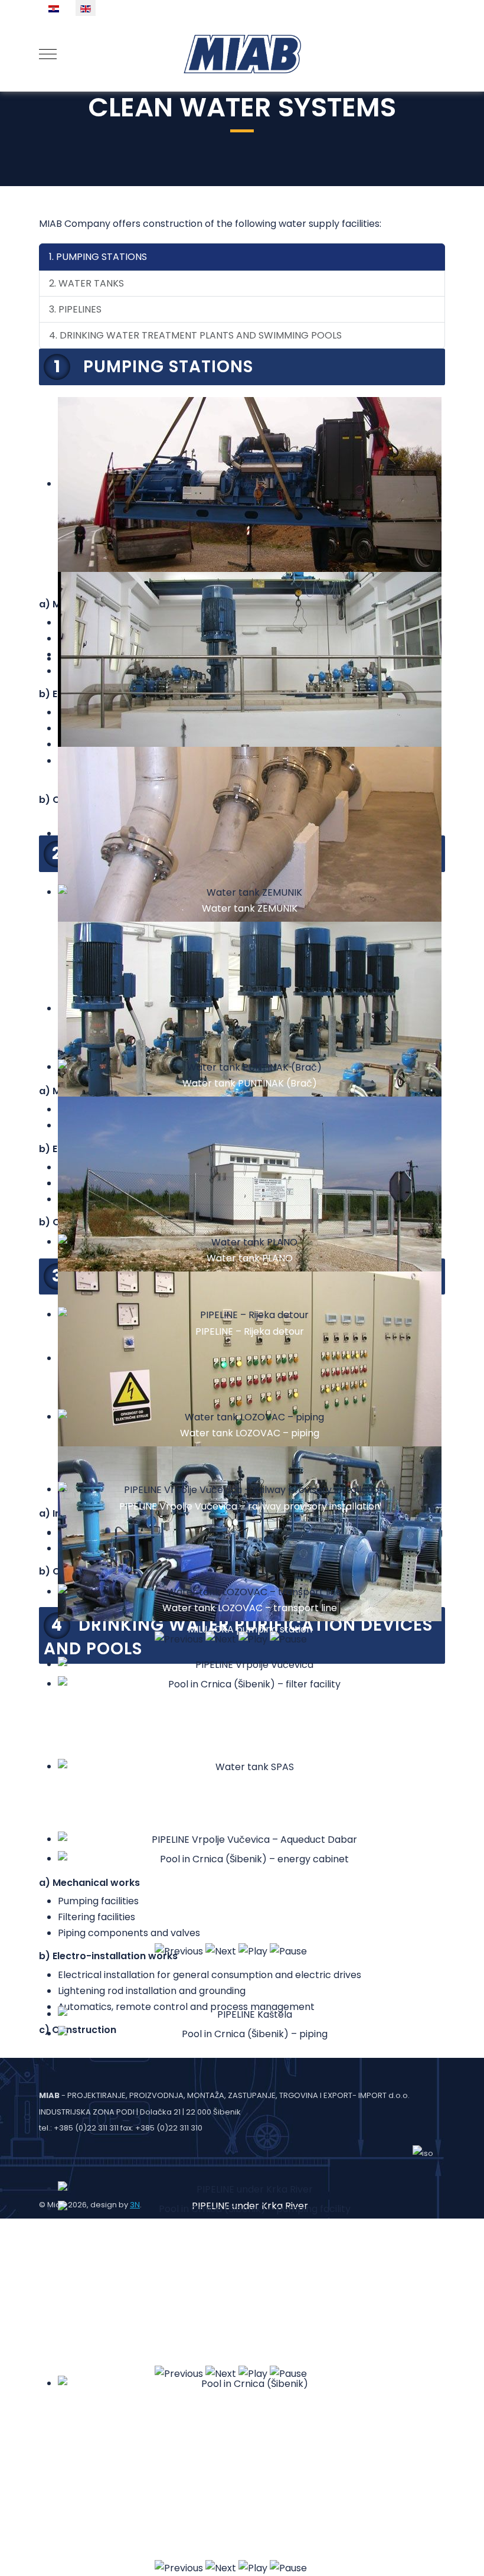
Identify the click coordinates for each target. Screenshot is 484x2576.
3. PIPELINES (75, 309)
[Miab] (242, 54)
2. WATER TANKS (86, 283)
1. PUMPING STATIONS (98, 257)
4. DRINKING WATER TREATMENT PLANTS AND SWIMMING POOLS (195, 335)
